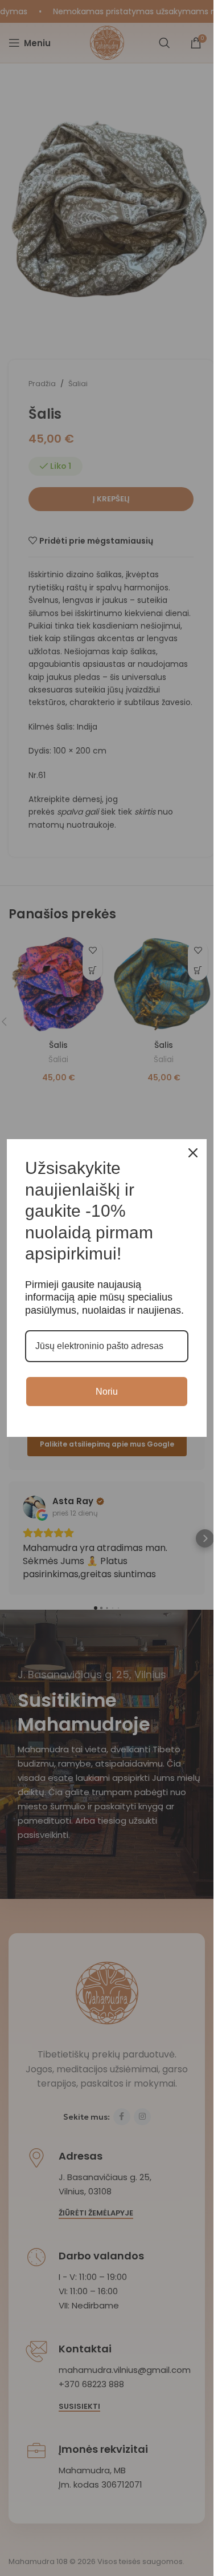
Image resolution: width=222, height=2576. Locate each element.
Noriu (107, 1392)
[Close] (193, 1153)
